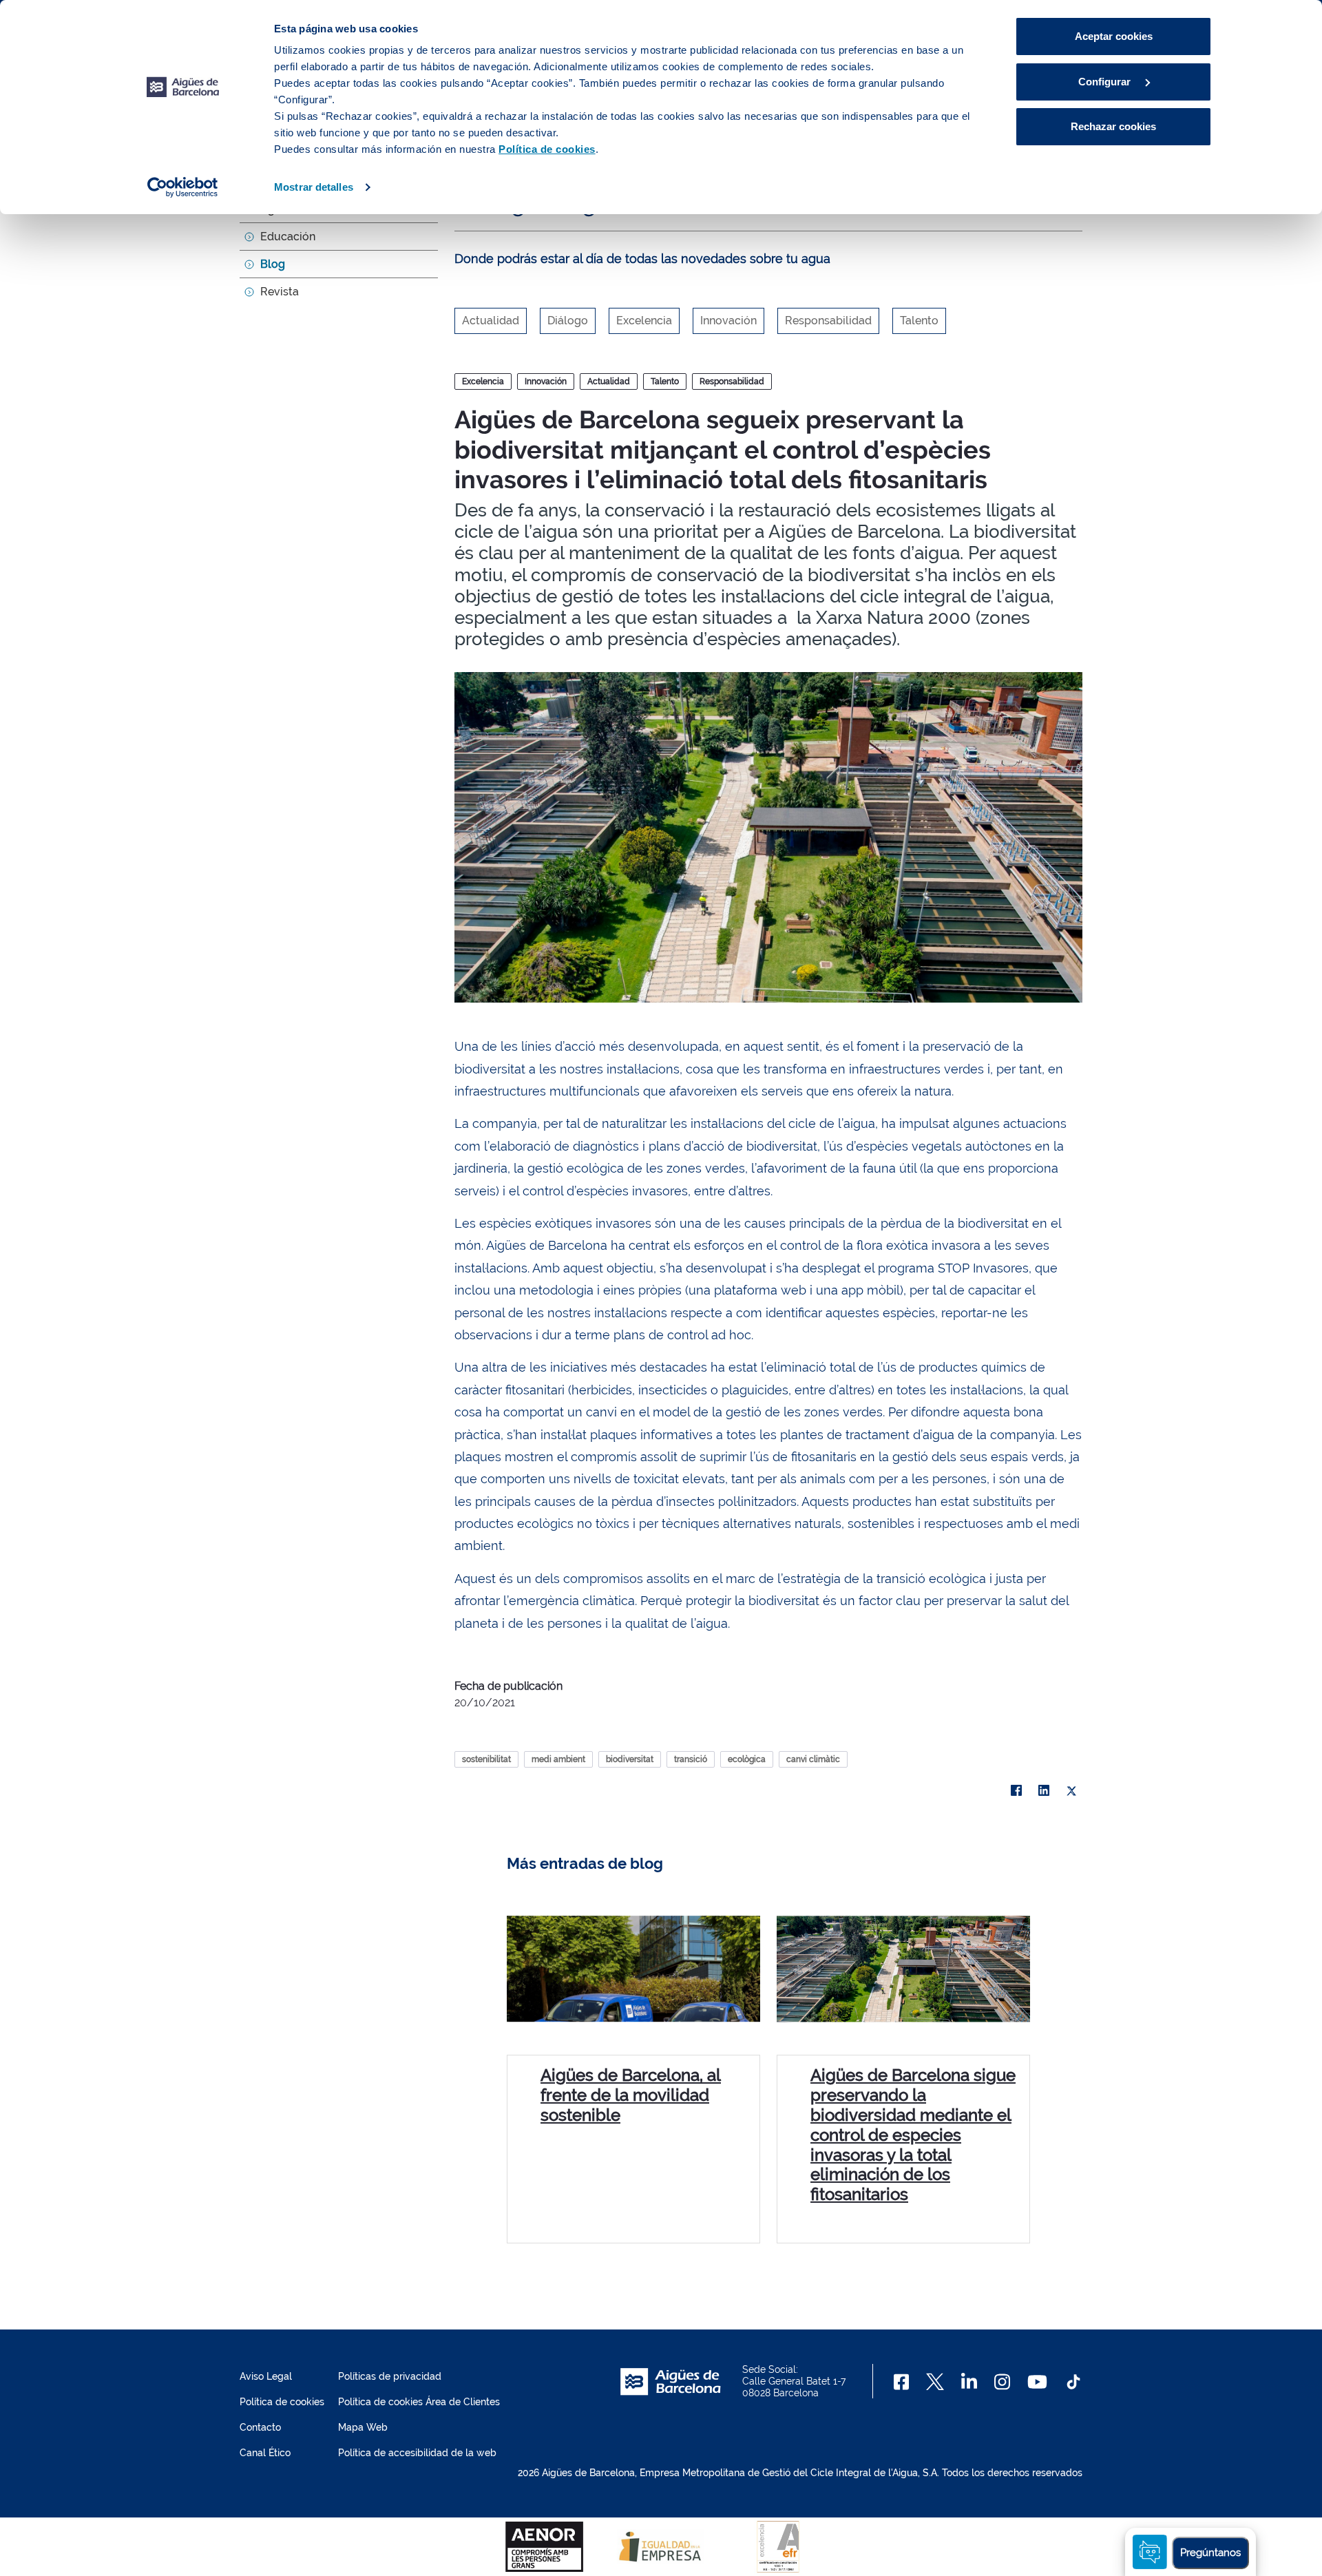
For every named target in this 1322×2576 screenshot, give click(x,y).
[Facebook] (1016, 1791)
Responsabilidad (732, 381)
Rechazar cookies (1113, 126)
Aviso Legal (266, 2376)
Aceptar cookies (1114, 36)
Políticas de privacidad (390, 2376)
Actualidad (609, 381)
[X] (1071, 1791)
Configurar (1106, 82)
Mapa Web (363, 2427)
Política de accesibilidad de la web (417, 2453)
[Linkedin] (969, 2382)
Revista (280, 292)
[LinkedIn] (1044, 1791)
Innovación (546, 381)
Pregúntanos (1210, 2553)
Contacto (260, 2427)
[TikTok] (1073, 2382)
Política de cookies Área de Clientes (419, 2402)
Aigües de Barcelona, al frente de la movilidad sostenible (631, 2095)
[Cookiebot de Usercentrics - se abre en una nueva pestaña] (183, 187)
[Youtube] (1037, 2382)
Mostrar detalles (314, 187)
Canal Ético (265, 2453)
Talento (665, 381)
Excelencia (483, 381)
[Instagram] (1002, 2382)
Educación (288, 237)
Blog (273, 264)
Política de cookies (282, 2402)
